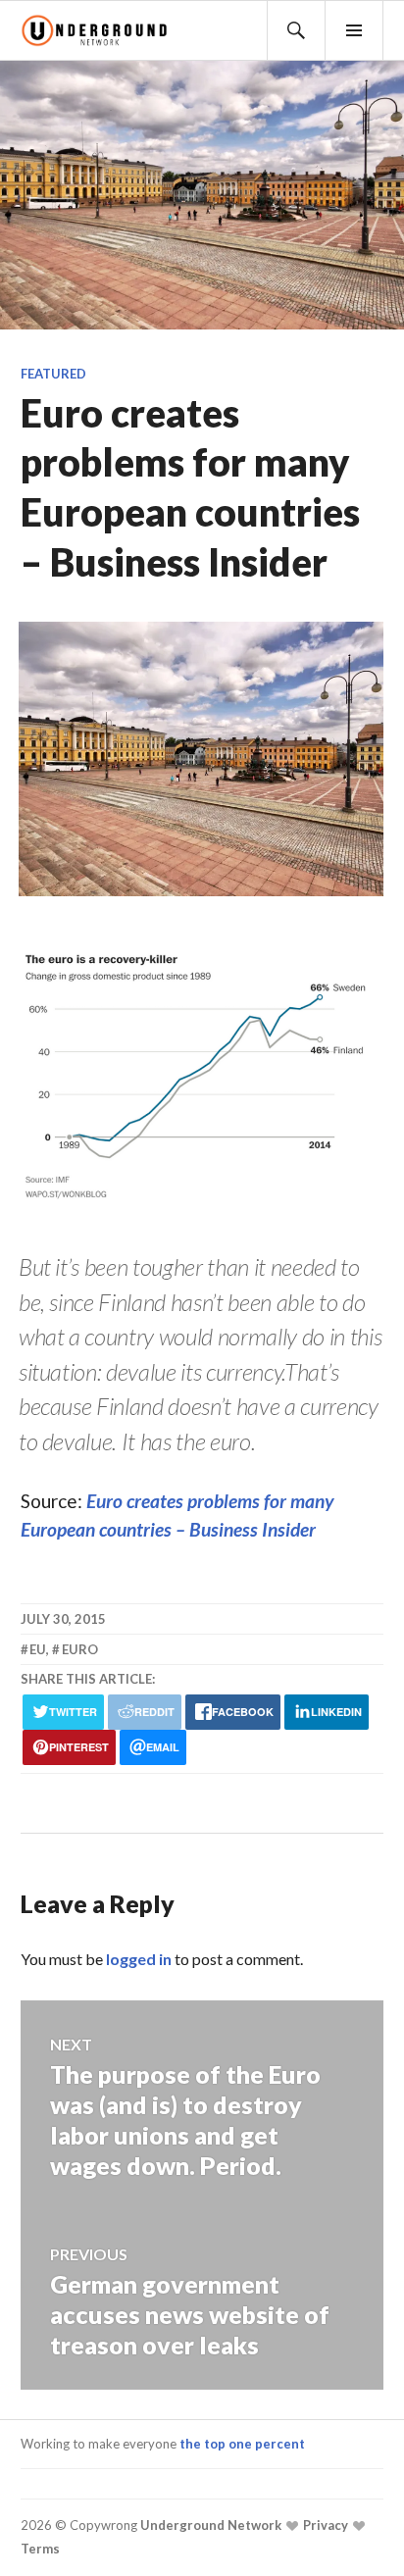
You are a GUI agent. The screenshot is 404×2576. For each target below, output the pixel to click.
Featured (53, 374)
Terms (40, 2549)
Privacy (324, 2525)
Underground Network (209, 2525)
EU (38, 1649)
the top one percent (242, 2444)
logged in (139, 1959)
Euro (80, 1649)
